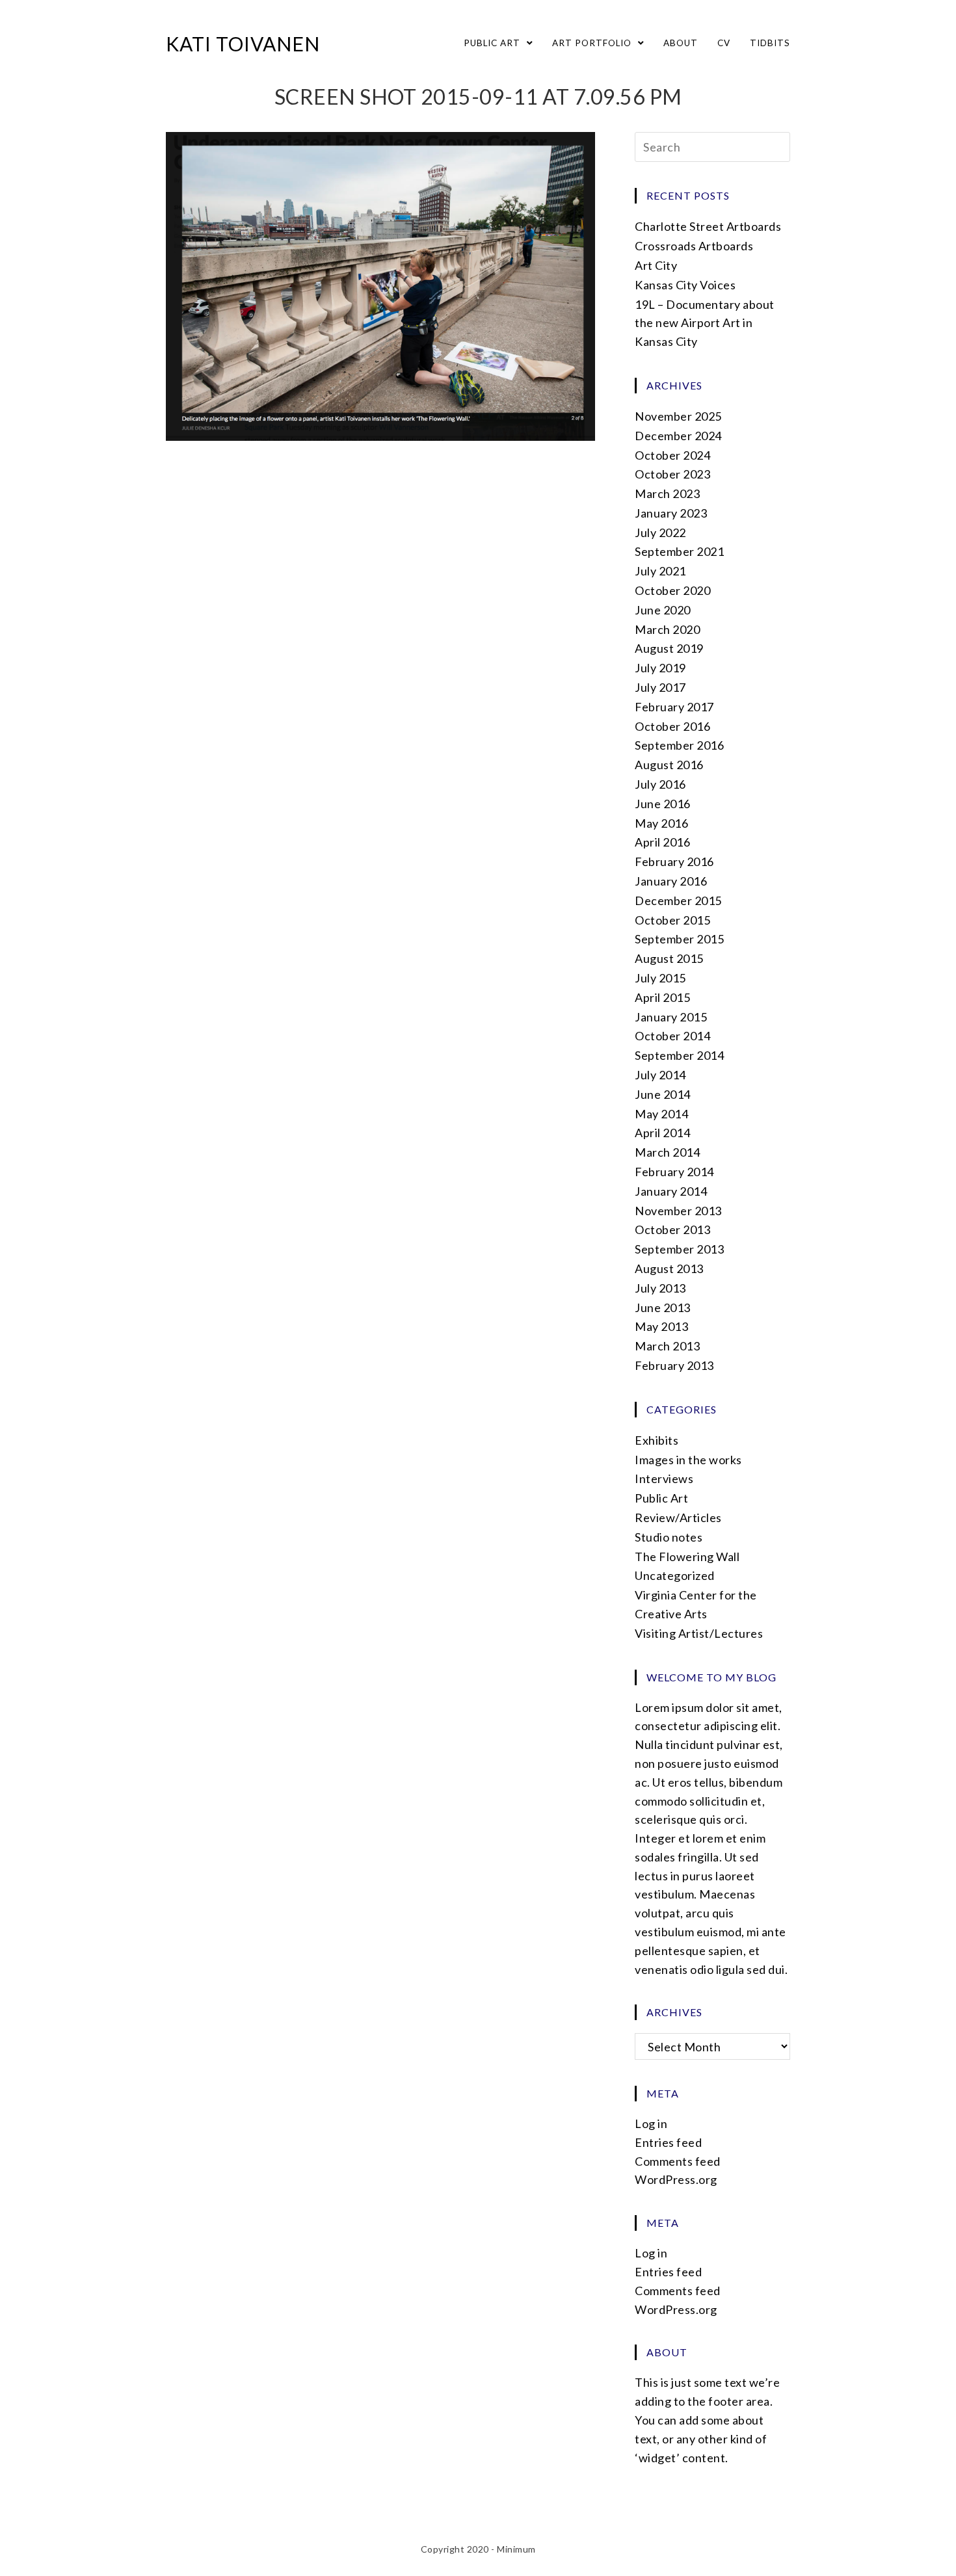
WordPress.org (676, 2179)
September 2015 (679, 939)
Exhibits (657, 1440)
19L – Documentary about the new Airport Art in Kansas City (705, 323)
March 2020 (667, 629)
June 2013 (663, 1308)
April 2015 (662, 997)
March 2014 (667, 1152)
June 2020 (663, 610)
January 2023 (671, 513)
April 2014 (662, 1133)
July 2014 (660, 1075)
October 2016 (672, 726)
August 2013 (669, 1268)
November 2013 (678, 1211)
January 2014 (671, 1191)
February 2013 (674, 1365)
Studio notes (669, 1537)
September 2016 (679, 745)
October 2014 (672, 1036)
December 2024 (678, 436)
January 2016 (671, 881)
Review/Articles (678, 1518)
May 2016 (661, 823)
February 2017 (674, 707)
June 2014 (663, 1094)
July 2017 (660, 687)
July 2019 (660, 668)
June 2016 (663, 804)
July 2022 (660, 532)
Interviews (664, 1479)
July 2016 (660, 784)
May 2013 (661, 1326)
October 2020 (672, 590)
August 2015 (669, 958)
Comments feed (678, 2161)
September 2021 (679, 551)
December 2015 (678, 900)
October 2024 (672, 455)
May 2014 (661, 1114)
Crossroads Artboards (694, 246)
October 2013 (672, 1229)
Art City (656, 265)
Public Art (661, 1498)
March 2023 (667, 493)
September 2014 (679, 1055)
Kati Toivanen (243, 44)
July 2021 (660, 571)
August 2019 (669, 648)
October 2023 (672, 474)
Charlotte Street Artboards (708, 226)
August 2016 (669, 765)
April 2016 (662, 842)
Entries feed (668, 2142)
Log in (651, 2123)
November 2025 (678, 416)
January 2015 (671, 1017)
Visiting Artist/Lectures (699, 1633)
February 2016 (674, 861)
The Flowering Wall (687, 1557)
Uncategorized (675, 1575)
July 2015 (660, 978)
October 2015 (672, 920)
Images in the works (688, 1460)
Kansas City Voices (685, 285)
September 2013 (679, 1249)
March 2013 (667, 1346)
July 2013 (660, 1288)
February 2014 (674, 1172)
